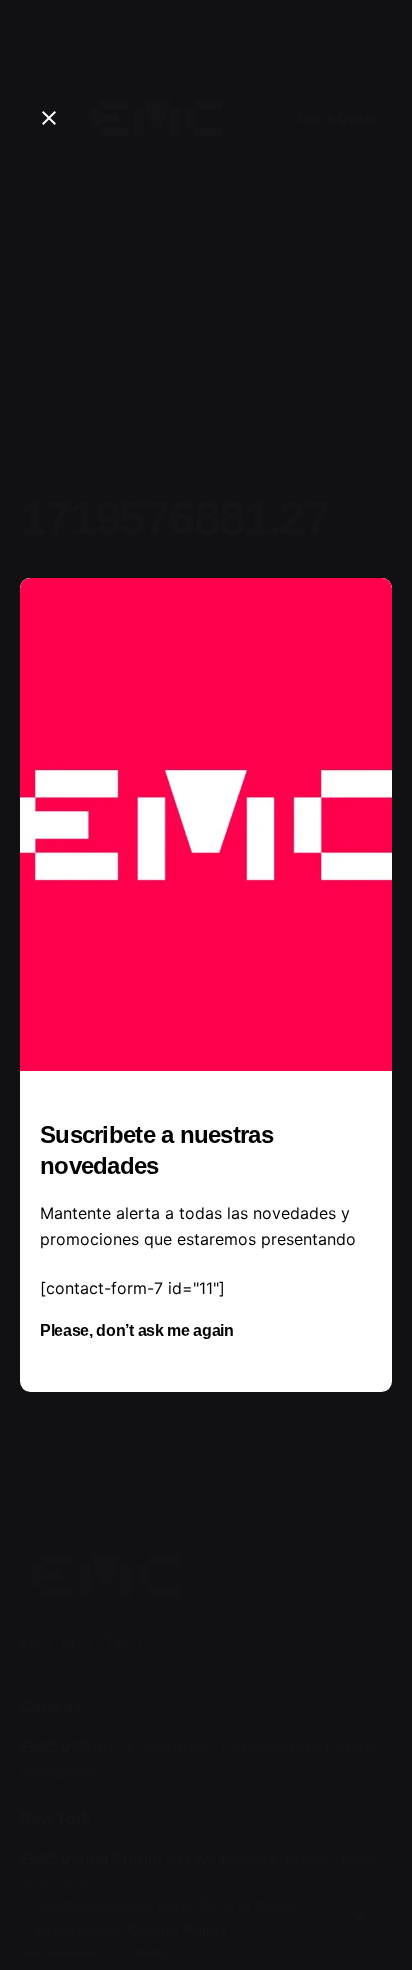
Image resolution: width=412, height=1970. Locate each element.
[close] (49, 118)
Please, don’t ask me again (137, 1330)
